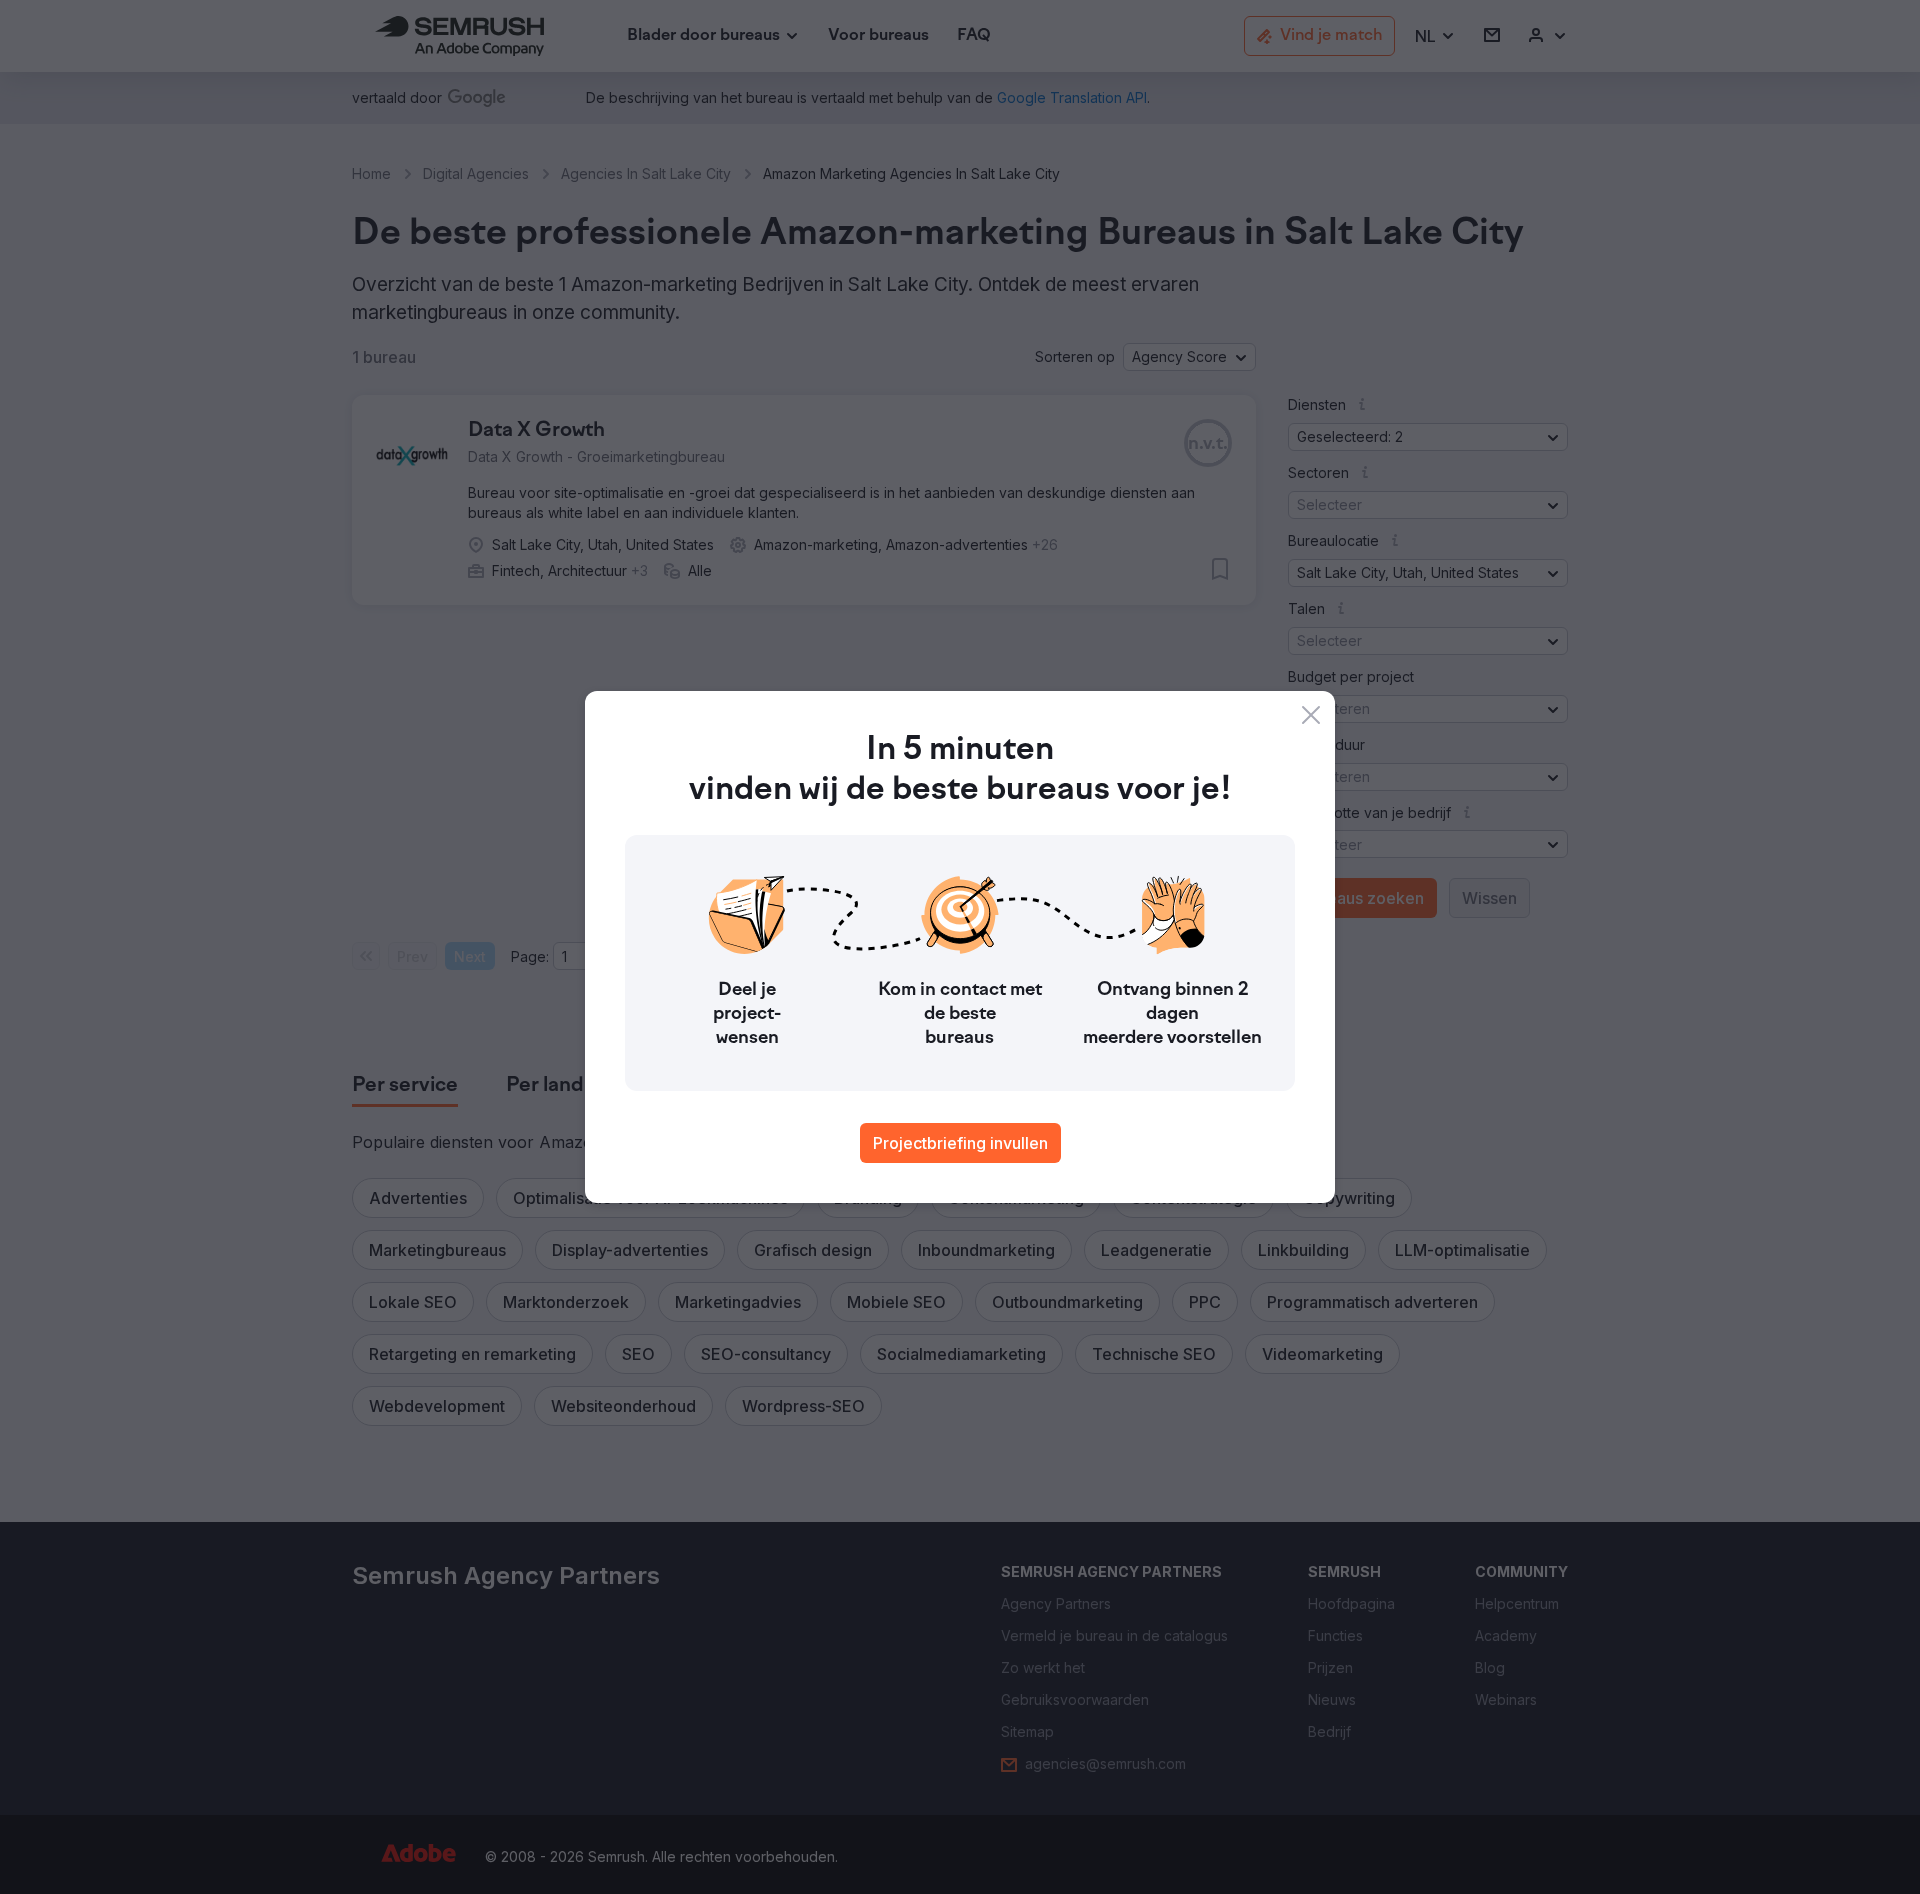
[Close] (1311, 715)
